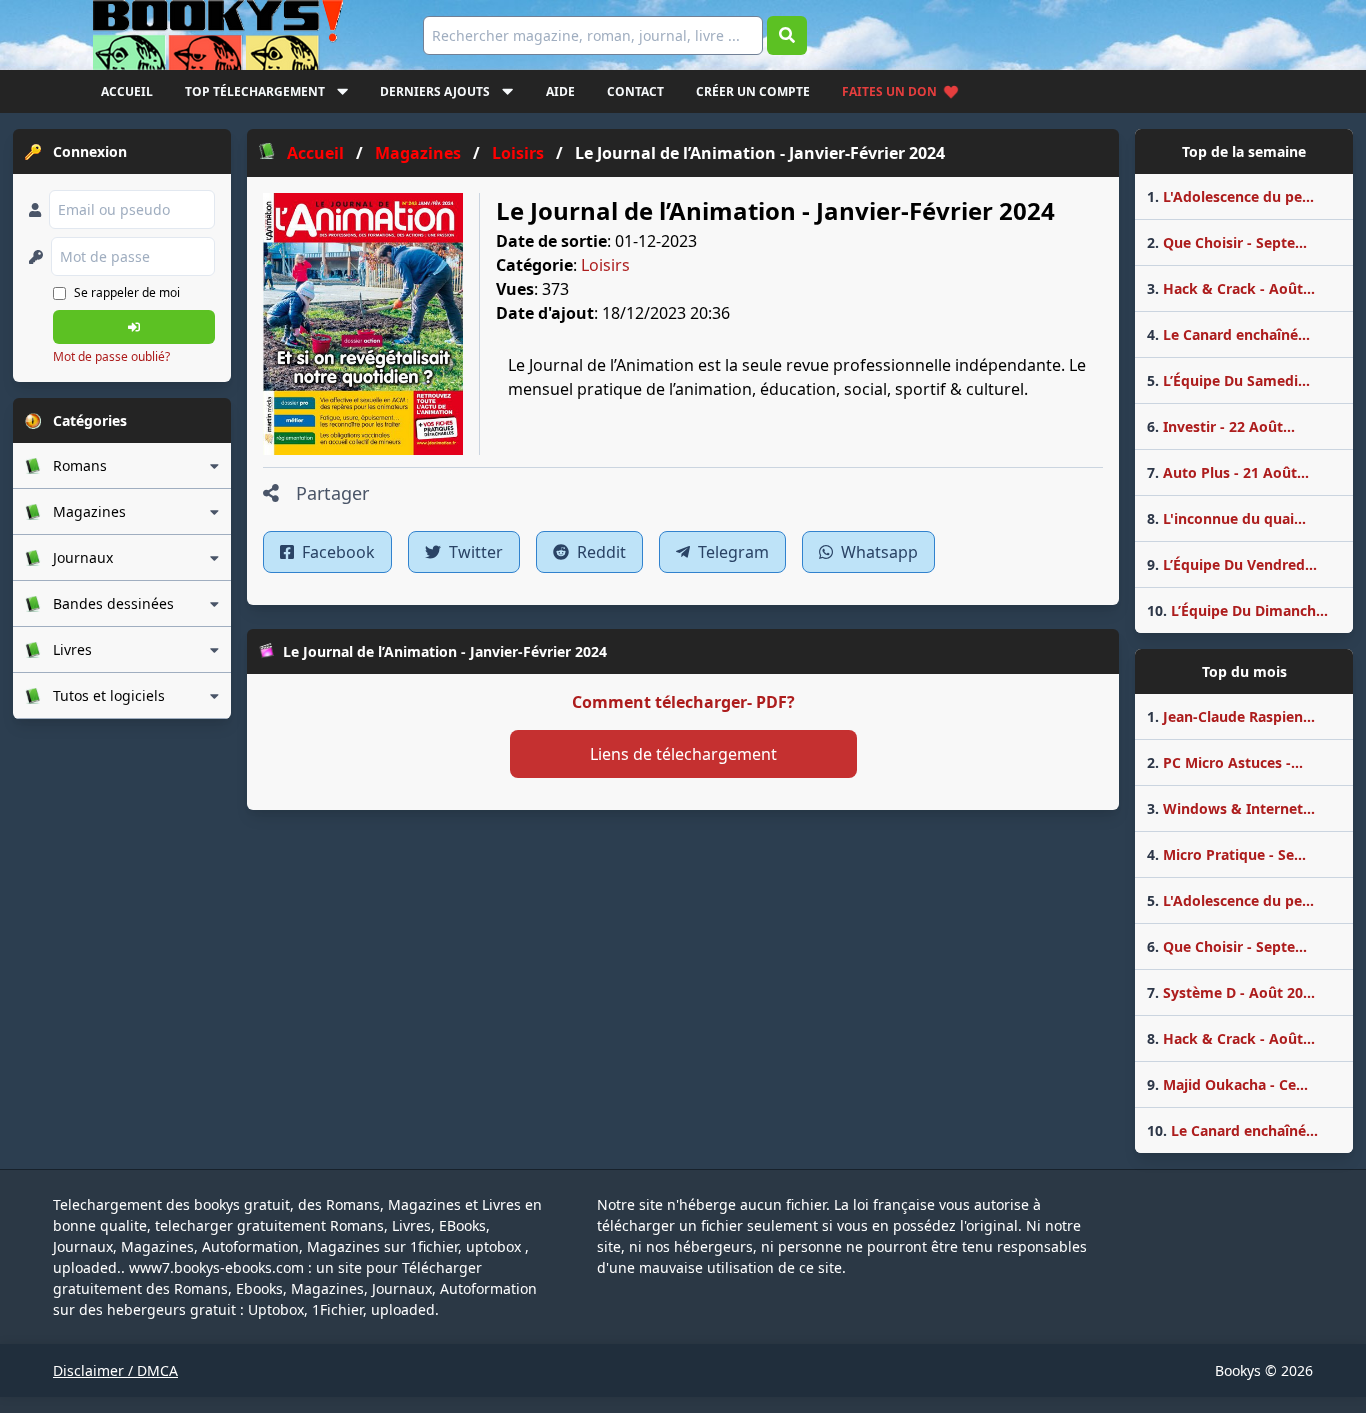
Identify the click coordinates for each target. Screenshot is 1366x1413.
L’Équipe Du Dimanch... (1237, 610)
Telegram (731, 552)
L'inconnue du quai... (1226, 518)
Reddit (599, 552)
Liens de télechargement (683, 754)
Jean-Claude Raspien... (1231, 716)
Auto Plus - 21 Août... (1228, 472)
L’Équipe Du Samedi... (1228, 380)
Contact (635, 91)
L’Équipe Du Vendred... (1232, 564)
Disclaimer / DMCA (115, 1370)
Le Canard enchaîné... (1228, 334)
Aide (560, 91)
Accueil (127, 91)
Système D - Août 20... (1231, 992)
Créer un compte (753, 91)
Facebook (336, 552)
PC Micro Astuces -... (1225, 762)
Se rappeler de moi (127, 292)
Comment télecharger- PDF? (683, 702)
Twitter (474, 552)
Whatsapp (877, 552)
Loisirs (605, 265)
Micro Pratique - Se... (1226, 854)
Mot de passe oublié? (111, 356)
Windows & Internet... (1231, 808)
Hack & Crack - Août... (1231, 288)
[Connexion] (134, 327)
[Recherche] (787, 35)
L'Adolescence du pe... (1230, 196)
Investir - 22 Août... (1221, 426)
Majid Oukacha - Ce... (1227, 1084)
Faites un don (889, 91)
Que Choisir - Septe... (1227, 242)
